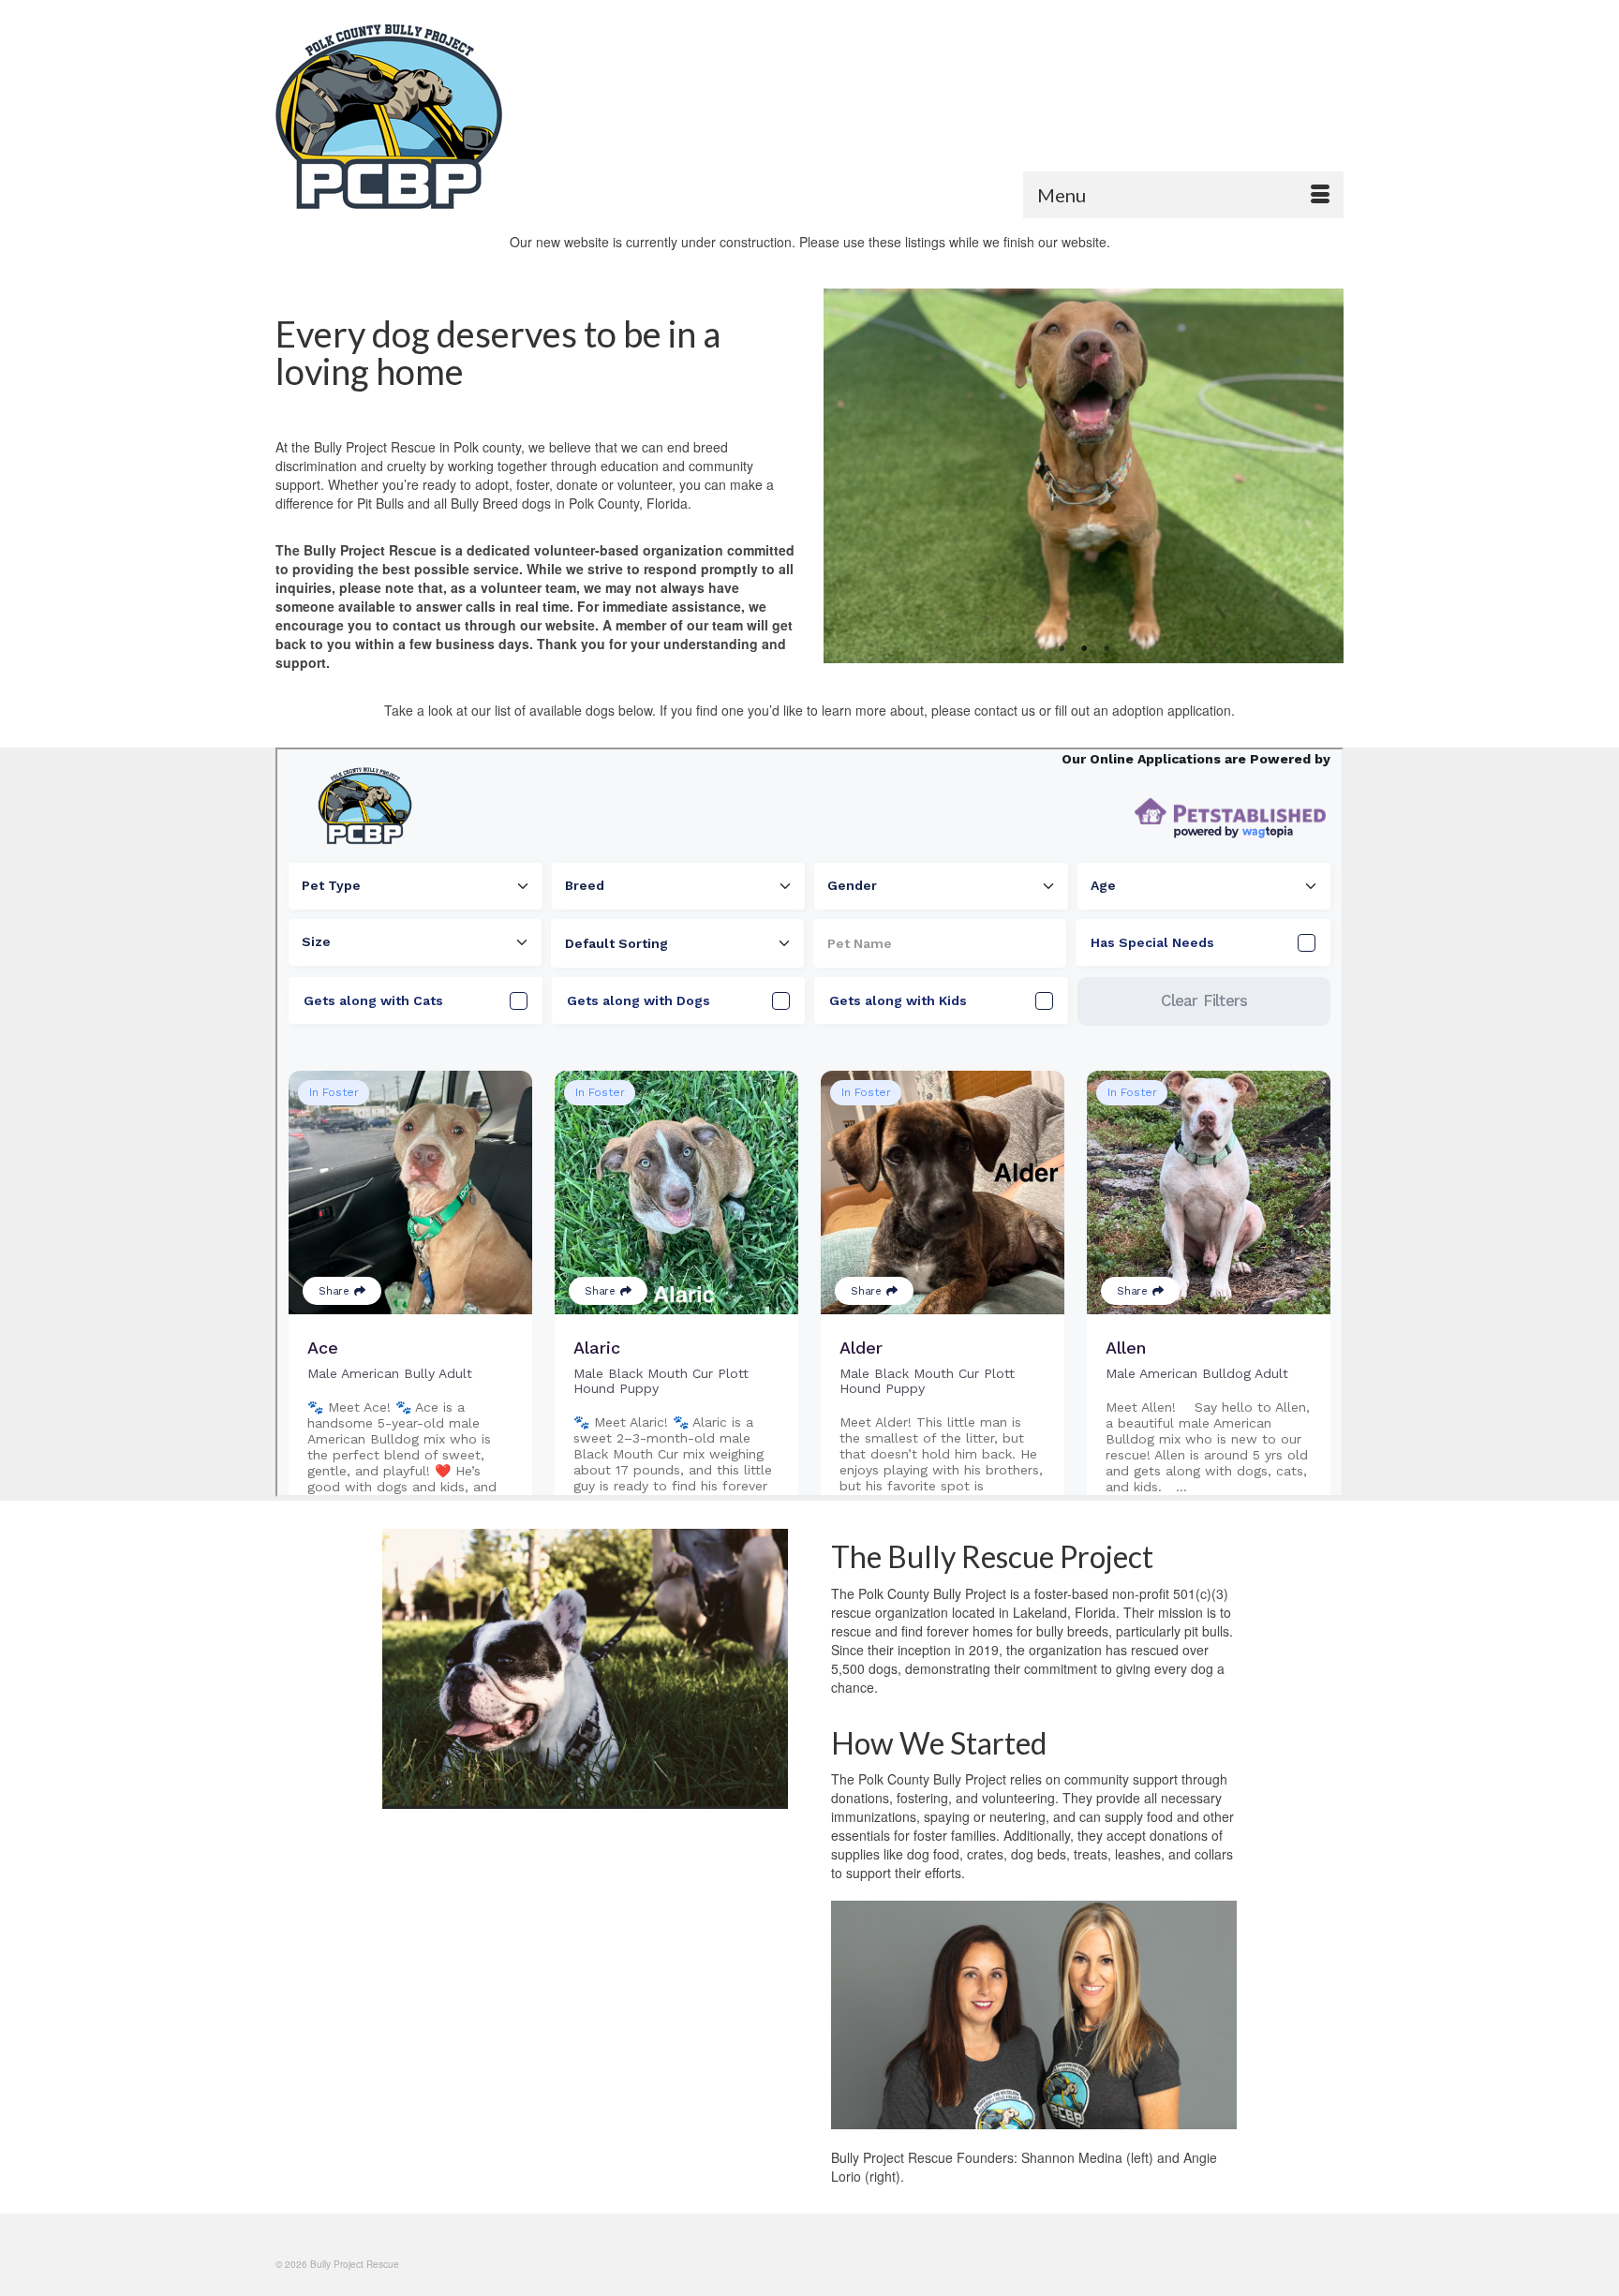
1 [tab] (1062, 649)
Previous (849, 476)
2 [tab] (1084, 649)
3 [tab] (1107, 649)
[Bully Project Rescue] (444, 116)
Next (1318, 476)
